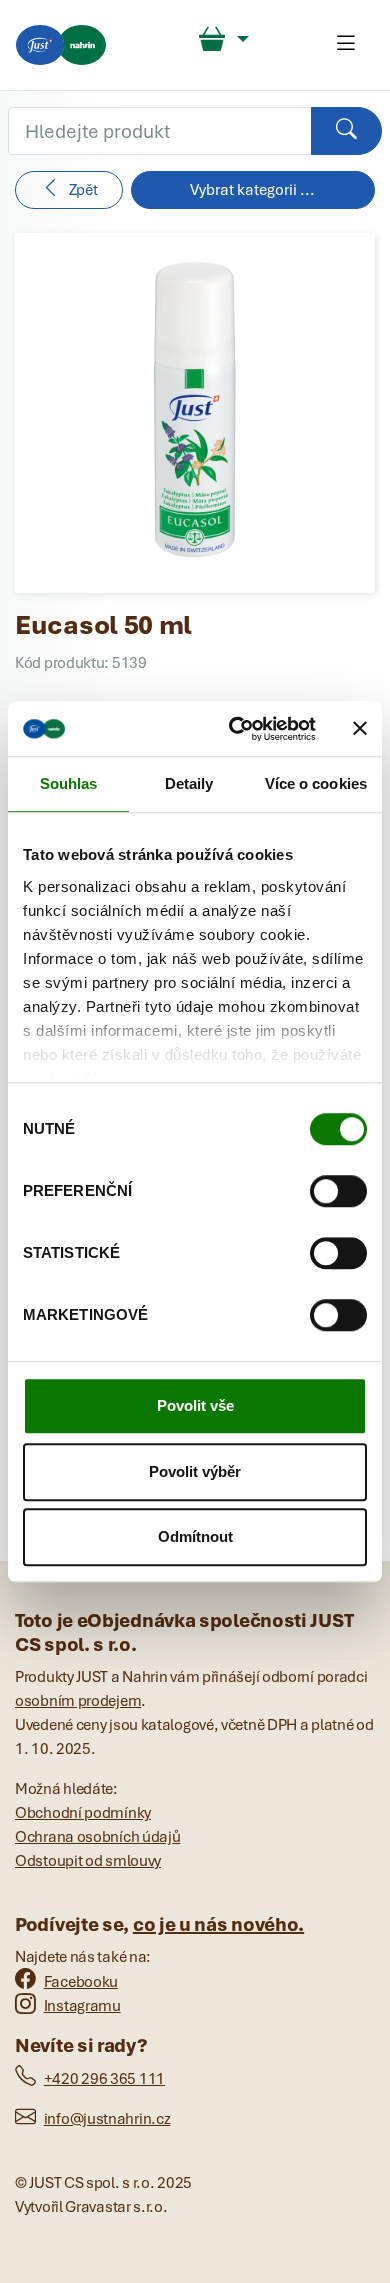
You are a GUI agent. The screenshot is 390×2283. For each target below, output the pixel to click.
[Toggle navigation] (346, 45)
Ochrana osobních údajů (97, 1837)
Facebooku (81, 1982)
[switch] (338, 1191)
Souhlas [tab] (69, 783)
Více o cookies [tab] (316, 783)
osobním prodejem (78, 1701)
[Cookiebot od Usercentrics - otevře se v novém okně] (236, 729)
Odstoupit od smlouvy (88, 1861)
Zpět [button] (83, 190)
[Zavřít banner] (360, 729)
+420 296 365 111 (104, 2079)
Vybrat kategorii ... (252, 190)
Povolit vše (195, 1405)
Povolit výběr (195, 1471)
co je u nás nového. (218, 1924)
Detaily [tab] (189, 783)
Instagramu (82, 2006)
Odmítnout (195, 1536)
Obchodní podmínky (83, 1813)
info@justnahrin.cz (107, 2119)
